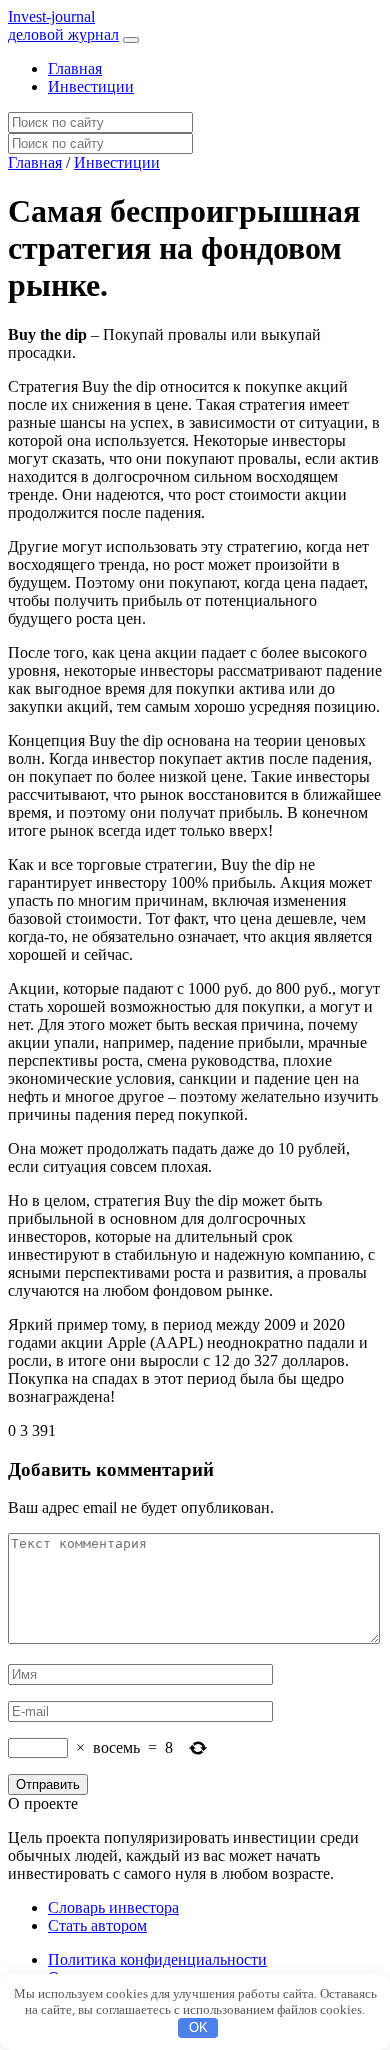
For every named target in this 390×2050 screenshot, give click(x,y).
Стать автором (97, 1925)
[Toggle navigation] (131, 40)
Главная (75, 68)
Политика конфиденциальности (157, 1959)
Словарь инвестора (113, 1907)
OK (198, 2027)
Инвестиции (91, 86)
